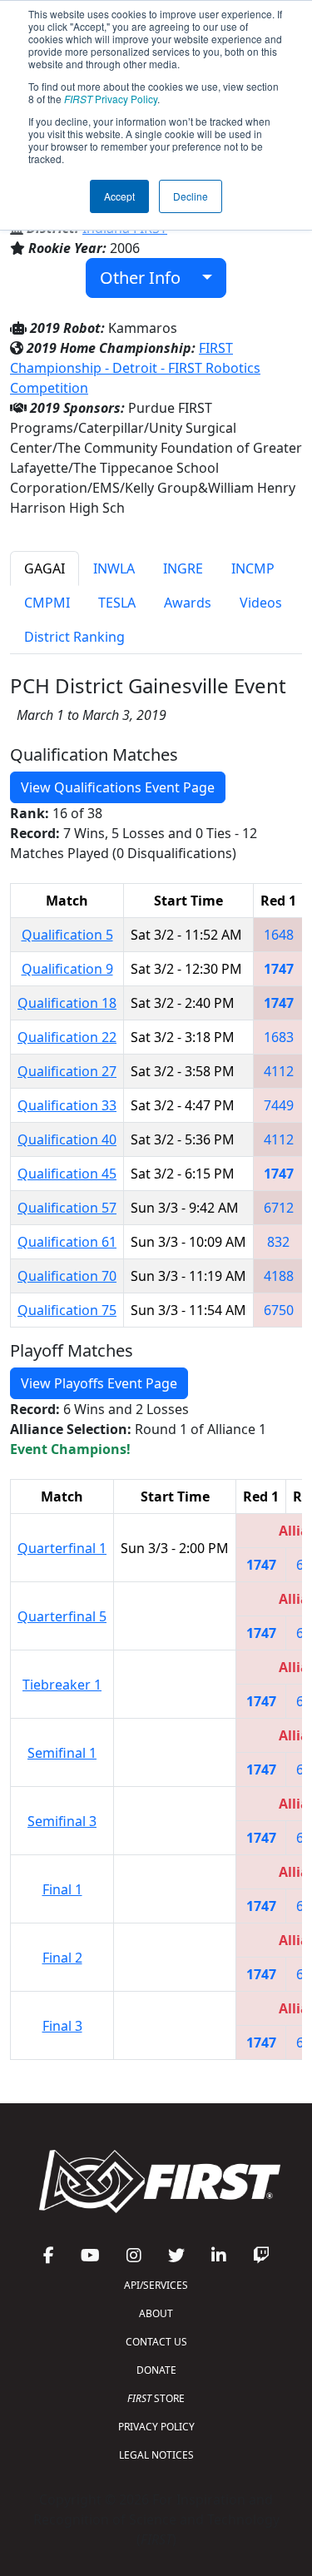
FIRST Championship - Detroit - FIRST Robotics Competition (135, 368)
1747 (279, 969)
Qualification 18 (67, 1003)
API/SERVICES (156, 2285)
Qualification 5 (67, 935)
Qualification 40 (67, 1139)
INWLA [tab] (114, 568)
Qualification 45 (67, 1174)
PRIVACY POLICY (156, 2427)
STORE (156, 2398)
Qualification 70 (67, 1276)
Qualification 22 (67, 1037)
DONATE (156, 2370)
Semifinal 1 (62, 1753)
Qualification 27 (67, 1071)
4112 (279, 1071)
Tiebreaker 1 (62, 1685)
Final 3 (62, 2026)
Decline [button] (191, 196)
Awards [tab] (188, 603)
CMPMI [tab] (47, 603)
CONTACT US (156, 2342)
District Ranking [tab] (74, 637)
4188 (279, 1276)
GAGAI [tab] (45, 568)
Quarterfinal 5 (62, 1616)
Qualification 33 (67, 1105)
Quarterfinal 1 (62, 1548)
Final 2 (62, 1958)
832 (278, 1242)
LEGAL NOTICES (156, 2455)
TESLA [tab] (117, 603)
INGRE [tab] (183, 568)
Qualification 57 (67, 1208)
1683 (279, 1037)
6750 (279, 1310)
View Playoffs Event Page (99, 1383)
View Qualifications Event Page (118, 787)
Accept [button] (119, 196)
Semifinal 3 (62, 1821)
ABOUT (156, 2313)
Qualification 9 (67, 969)
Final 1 (62, 1889)
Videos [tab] (261, 603)
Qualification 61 (67, 1242)
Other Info (146, 278)
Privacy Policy (111, 99)
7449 (279, 1105)
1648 (279, 935)
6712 (279, 1208)
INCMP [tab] (253, 568)
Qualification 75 (67, 1310)
